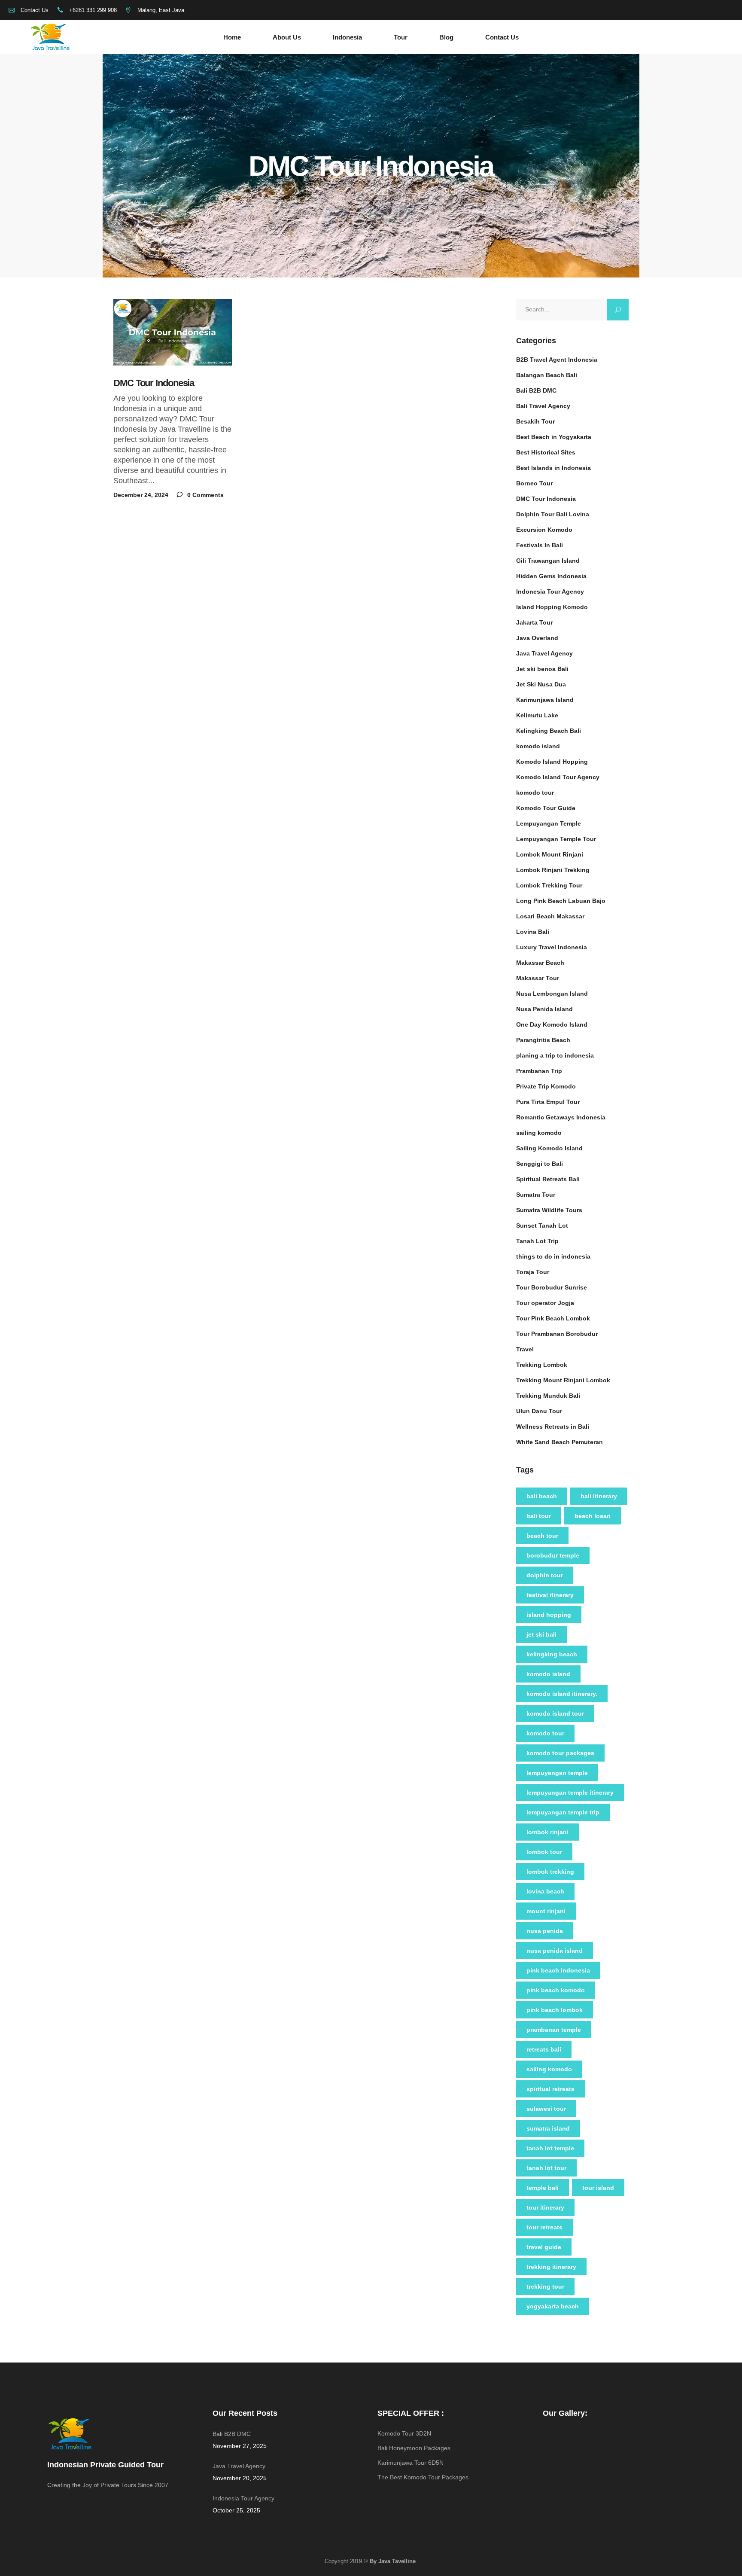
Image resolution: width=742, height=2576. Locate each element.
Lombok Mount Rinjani (550, 854)
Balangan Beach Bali (547, 375)
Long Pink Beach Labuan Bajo (561, 901)
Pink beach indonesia (558, 1970)
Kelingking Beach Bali (549, 731)
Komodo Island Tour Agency (558, 777)
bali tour (539, 1516)
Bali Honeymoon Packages (414, 2448)
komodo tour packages (560, 1753)
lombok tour (544, 1852)
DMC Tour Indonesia (154, 383)
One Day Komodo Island (552, 1024)
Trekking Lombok (542, 1365)
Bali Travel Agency (543, 406)
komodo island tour (555, 1713)
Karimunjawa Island (545, 700)
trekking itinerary (551, 2267)
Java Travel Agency (544, 653)
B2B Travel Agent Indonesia (557, 360)
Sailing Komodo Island (549, 1148)
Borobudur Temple (553, 1555)
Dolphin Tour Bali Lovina (553, 514)
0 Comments (205, 495)
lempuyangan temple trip (563, 1812)
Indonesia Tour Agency (550, 591)
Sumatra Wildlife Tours (549, 1210)
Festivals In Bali (540, 545)
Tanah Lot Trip (537, 1241)
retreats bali (544, 2049)
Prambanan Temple (554, 2030)
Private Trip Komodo (546, 1086)
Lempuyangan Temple (549, 823)
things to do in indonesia (553, 1256)
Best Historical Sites (546, 452)
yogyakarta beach (553, 2306)
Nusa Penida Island (544, 1009)
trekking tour (545, 2286)
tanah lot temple (550, 2148)
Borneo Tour (534, 483)
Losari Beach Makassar (550, 916)
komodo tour (535, 793)
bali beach (542, 1496)
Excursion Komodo (544, 530)
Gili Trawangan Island (548, 561)
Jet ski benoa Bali (542, 669)
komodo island (538, 746)
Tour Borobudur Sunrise (552, 1287)
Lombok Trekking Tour (549, 885)
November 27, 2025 (240, 2446)
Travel (525, 1349)
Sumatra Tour (536, 1195)
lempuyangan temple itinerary (570, 1793)
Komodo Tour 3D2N (404, 2433)
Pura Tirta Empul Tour (548, 1102)
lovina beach (545, 1891)
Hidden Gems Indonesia (551, 576)
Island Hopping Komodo (552, 607)
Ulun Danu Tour (539, 1411)
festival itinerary (550, 1595)
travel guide (544, 2247)
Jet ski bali (541, 1634)
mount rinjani (546, 1911)
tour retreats (544, 2227)
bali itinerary (599, 1496)
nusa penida (545, 1931)
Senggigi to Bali (540, 1164)
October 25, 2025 (236, 2510)
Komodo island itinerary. (562, 1694)
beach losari (593, 1516)
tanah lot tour (546, 2168)
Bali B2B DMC (536, 390)
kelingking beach (552, 1654)
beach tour (542, 1536)
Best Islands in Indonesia (553, 468)
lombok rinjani (547, 1832)
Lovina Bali (533, 932)
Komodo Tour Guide (546, 808)
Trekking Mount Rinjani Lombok (563, 1380)
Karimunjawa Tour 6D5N (411, 2463)
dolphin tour (545, 1575)
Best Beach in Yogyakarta (554, 437)
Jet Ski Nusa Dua (541, 684)
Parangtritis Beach (543, 1040)
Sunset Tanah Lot (542, 1226)
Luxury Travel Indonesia (552, 947)
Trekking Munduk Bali (548, 1396)
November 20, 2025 (240, 2478)
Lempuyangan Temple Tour (556, 839)
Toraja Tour (533, 1272)
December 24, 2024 (141, 495)
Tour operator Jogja (545, 1303)
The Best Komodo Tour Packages (423, 2477)
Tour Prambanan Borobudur (557, 1334)
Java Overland (537, 638)
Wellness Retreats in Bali (553, 1427)
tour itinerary (545, 2207)
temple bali (543, 2188)
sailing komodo (539, 1133)
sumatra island (548, 2128)
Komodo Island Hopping (552, 762)
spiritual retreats (550, 2089)
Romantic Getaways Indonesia (561, 1117)
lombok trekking (550, 1872)
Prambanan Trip (539, 1071)
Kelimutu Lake (537, 715)
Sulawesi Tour (546, 2109)
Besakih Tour (535, 421)
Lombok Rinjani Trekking (553, 870)
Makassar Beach (540, 963)
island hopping (549, 1615)
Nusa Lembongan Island (552, 994)
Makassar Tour (538, 978)
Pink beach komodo (556, 1990)
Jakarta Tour (534, 622)
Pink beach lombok (555, 2010)
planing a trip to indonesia (555, 1055)
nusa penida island (555, 1951)
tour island (598, 2188)
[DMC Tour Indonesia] (173, 332)
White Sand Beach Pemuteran (560, 1442)
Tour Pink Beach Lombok (553, 1318)
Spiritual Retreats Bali (548, 1179)
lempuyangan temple (557, 1773)
